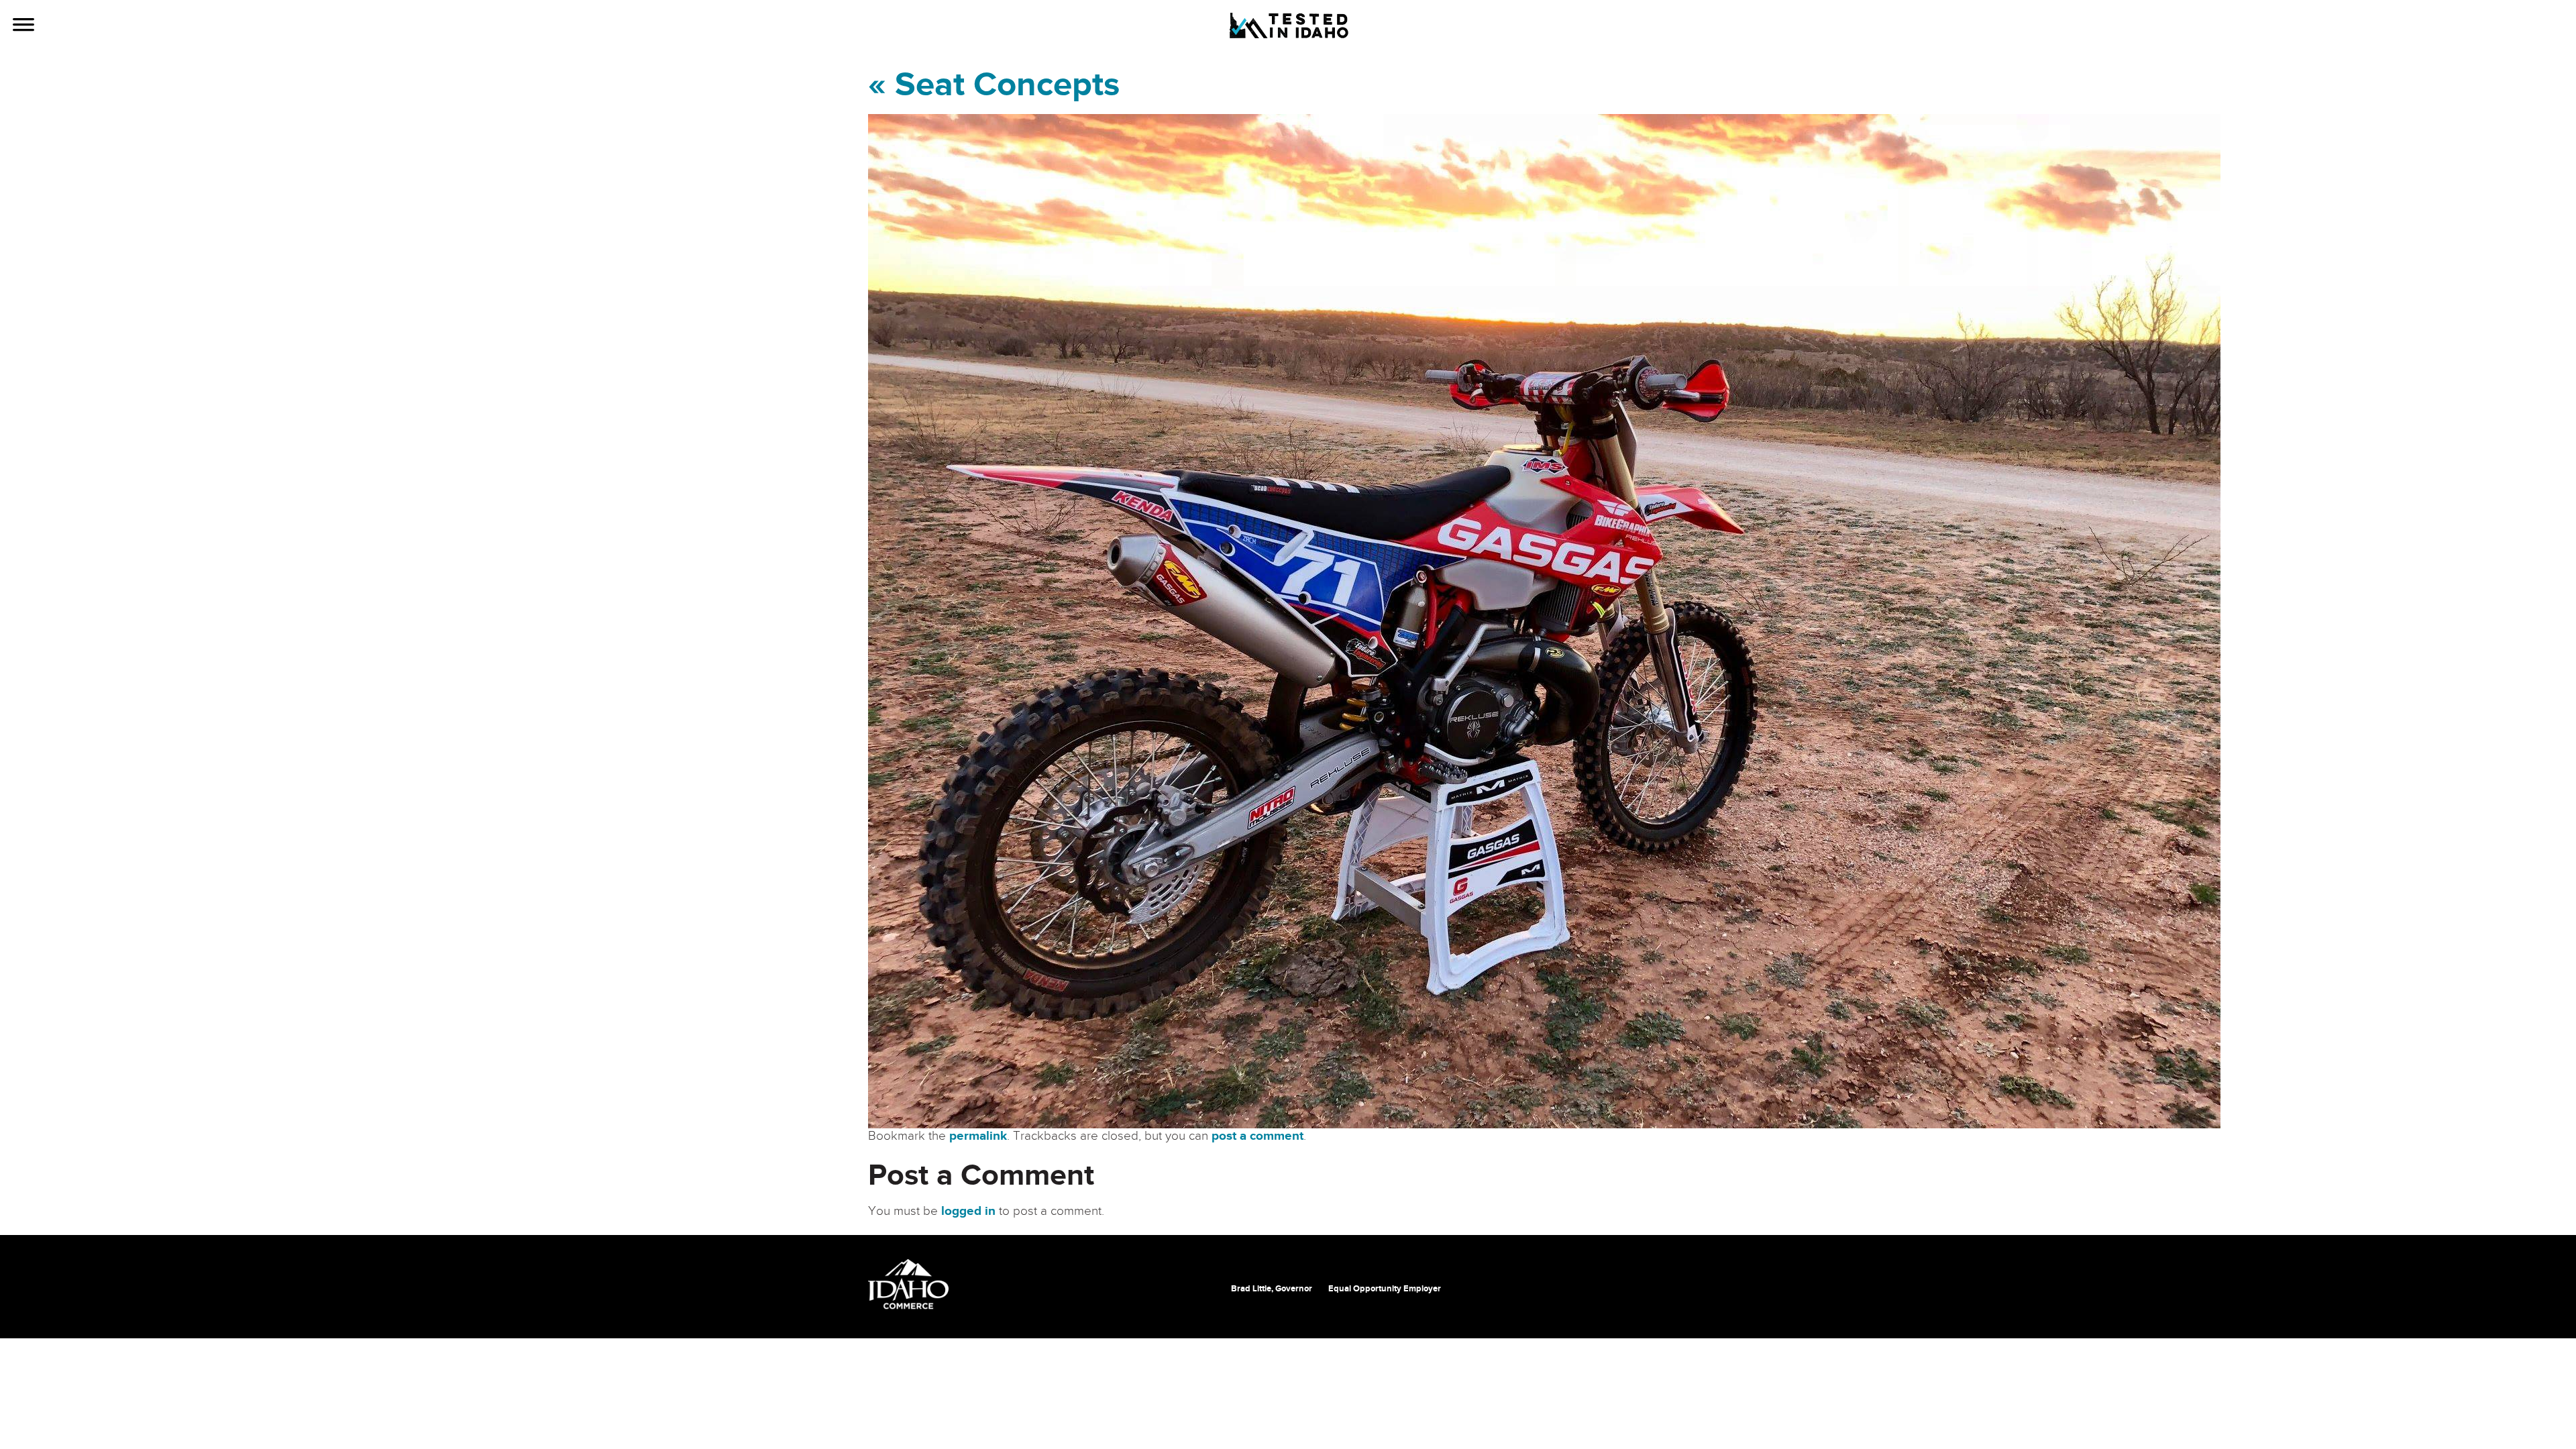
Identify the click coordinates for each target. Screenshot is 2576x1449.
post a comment (1257, 1136)
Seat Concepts (994, 85)
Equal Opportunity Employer (1385, 1289)
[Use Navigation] (23, 26)
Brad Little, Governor (1272, 1289)
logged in (968, 1211)
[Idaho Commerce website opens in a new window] (908, 1284)
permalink (978, 1136)
